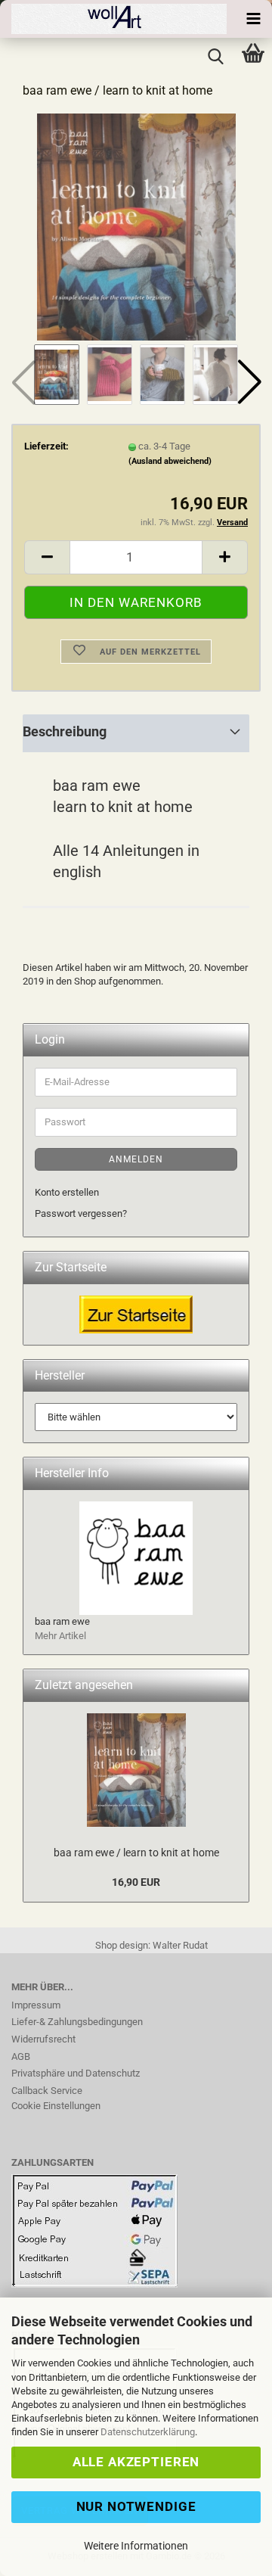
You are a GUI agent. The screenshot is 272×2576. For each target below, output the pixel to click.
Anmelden (136, 1159)
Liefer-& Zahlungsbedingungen (77, 2022)
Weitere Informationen (136, 2546)
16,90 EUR (136, 1882)
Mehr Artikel (60, 1636)
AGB (21, 2056)
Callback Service (47, 2091)
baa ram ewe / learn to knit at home (136, 1853)
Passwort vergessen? (81, 1213)
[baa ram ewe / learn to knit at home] (136, 226)
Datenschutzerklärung (148, 2432)
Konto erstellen (67, 1192)
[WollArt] (113, 19)
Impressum (36, 2005)
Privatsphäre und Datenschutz (76, 2073)
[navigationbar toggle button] (253, 19)
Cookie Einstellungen (56, 2106)
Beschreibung (65, 731)
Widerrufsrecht (43, 2039)
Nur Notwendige (136, 2506)
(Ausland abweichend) (170, 461)
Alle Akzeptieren (136, 2462)
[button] (249, 382)
